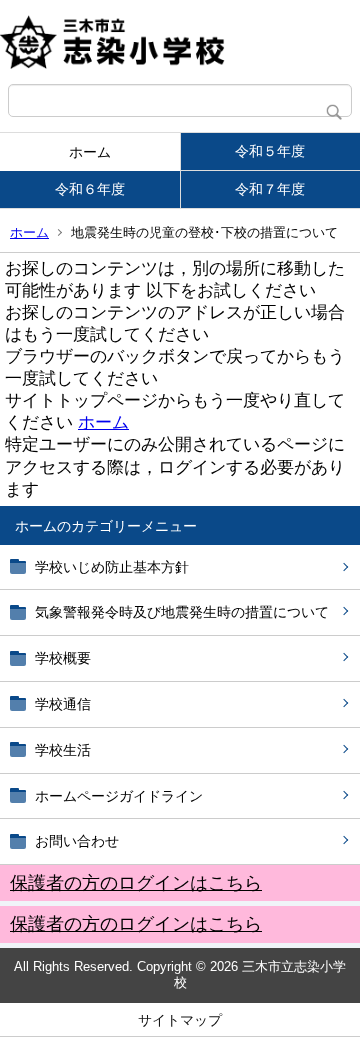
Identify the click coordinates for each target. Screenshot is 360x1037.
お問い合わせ (77, 841)
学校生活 (63, 750)
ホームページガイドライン (119, 796)
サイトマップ (180, 1020)
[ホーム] (180, 42)
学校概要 (63, 658)
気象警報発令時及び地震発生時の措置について (182, 612)
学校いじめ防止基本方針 (112, 567)
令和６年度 (90, 189)
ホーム (90, 152)
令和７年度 (270, 189)
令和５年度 (270, 151)
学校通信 (63, 704)
